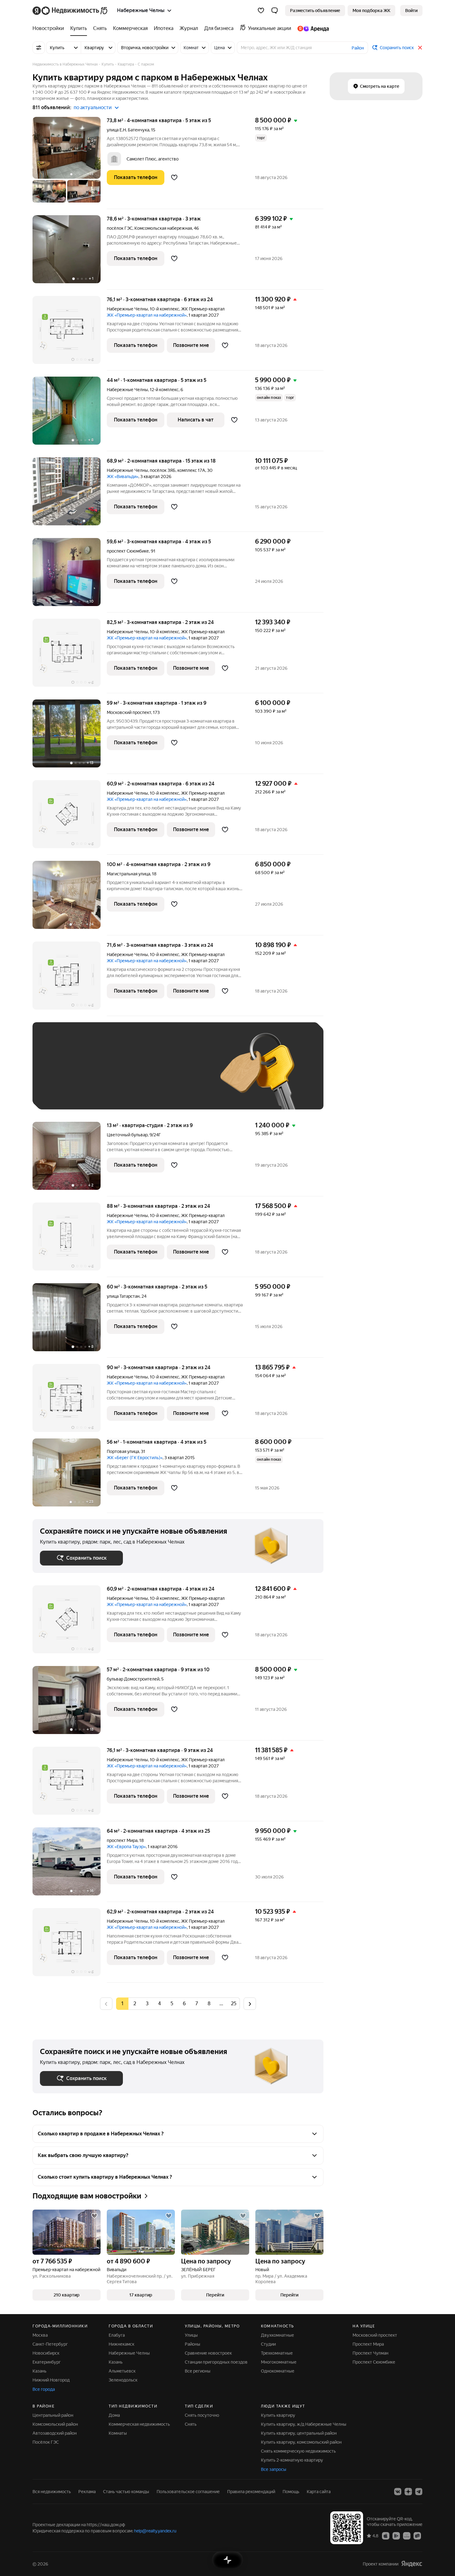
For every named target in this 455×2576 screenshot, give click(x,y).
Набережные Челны (127, 309)
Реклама (87, 2492)
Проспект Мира (368, 2344)
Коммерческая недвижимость (139, 2424)
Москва (40, 2335)
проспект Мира (122, 1840)
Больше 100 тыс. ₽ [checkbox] (67, 1093)
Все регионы (198, 2371)
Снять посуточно (202, 2415)
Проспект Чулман (370, 2353)
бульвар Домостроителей (133, 1679)
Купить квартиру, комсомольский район (301, 2442)
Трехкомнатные (277, 2353)
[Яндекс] (412, 2564)
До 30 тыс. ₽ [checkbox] (60, 1075)
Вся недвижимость (52, 2492)
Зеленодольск (123, 2380)
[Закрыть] (420, 48)
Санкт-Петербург (50, 2344)
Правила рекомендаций (251, 2492)
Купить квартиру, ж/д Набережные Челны (304, 2424)
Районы (193, 2344)
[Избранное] (261, 11)
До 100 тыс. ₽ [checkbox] (184, 1075)
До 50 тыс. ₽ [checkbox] (101, 1075)
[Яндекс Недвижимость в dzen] (408, 2492)
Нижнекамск (121, 2344)
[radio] (135, 2004)
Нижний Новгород (51, 2380)
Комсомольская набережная (163, 228)
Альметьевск (122, 2371)
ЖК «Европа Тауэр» (126, 1847)
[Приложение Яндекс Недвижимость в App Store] (386, 2535)
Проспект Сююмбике (374, 2362)
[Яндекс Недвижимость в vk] (398, 2492)
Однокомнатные (278, 2371)
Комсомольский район (55, 2424)
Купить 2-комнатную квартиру (292, 2460)
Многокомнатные (279, 2362)
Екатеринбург (47, 2362)
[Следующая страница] (250, 2004)
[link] (411, 11)
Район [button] (358, 48)
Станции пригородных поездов (216, 2362)
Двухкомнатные (277, 2335)
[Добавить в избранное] (174, 177)
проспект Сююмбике (128, 551)
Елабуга (117, 2335)
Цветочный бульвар (127, 1135)
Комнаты (118, 2433)
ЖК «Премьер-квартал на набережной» (147, 315)
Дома (114, 2415)
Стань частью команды (126, 2492)
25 (234, 2004)
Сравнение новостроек (208, 2353)
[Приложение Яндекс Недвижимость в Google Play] (396, 2535)
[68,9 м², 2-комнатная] (70, 495)
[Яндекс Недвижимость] (70, 11)
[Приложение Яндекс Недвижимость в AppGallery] (407, 2535)
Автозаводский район (55, 2433)
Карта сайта (319, 2492)
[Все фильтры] (39, 48)
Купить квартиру (278, 2415)
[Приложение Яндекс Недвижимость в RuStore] (417, 2535)
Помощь (291, 2492)
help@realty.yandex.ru (155, 2531)
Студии (268, 2344)
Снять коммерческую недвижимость (298, 2451)
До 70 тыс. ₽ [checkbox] (141, 1075)
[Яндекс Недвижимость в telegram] (419, 2492)
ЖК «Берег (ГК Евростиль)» (135, 1458)
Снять (191, 2424)
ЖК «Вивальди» (123, 476)
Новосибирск (46, 2353)
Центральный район (53, 2415)
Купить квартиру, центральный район (299, 2433)
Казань (39, 2371)
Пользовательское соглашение (188, 2492)
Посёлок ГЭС (46, 2442)
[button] (275, 11)
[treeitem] (50, 28)
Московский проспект (129, 712)
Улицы (191, 2335)
